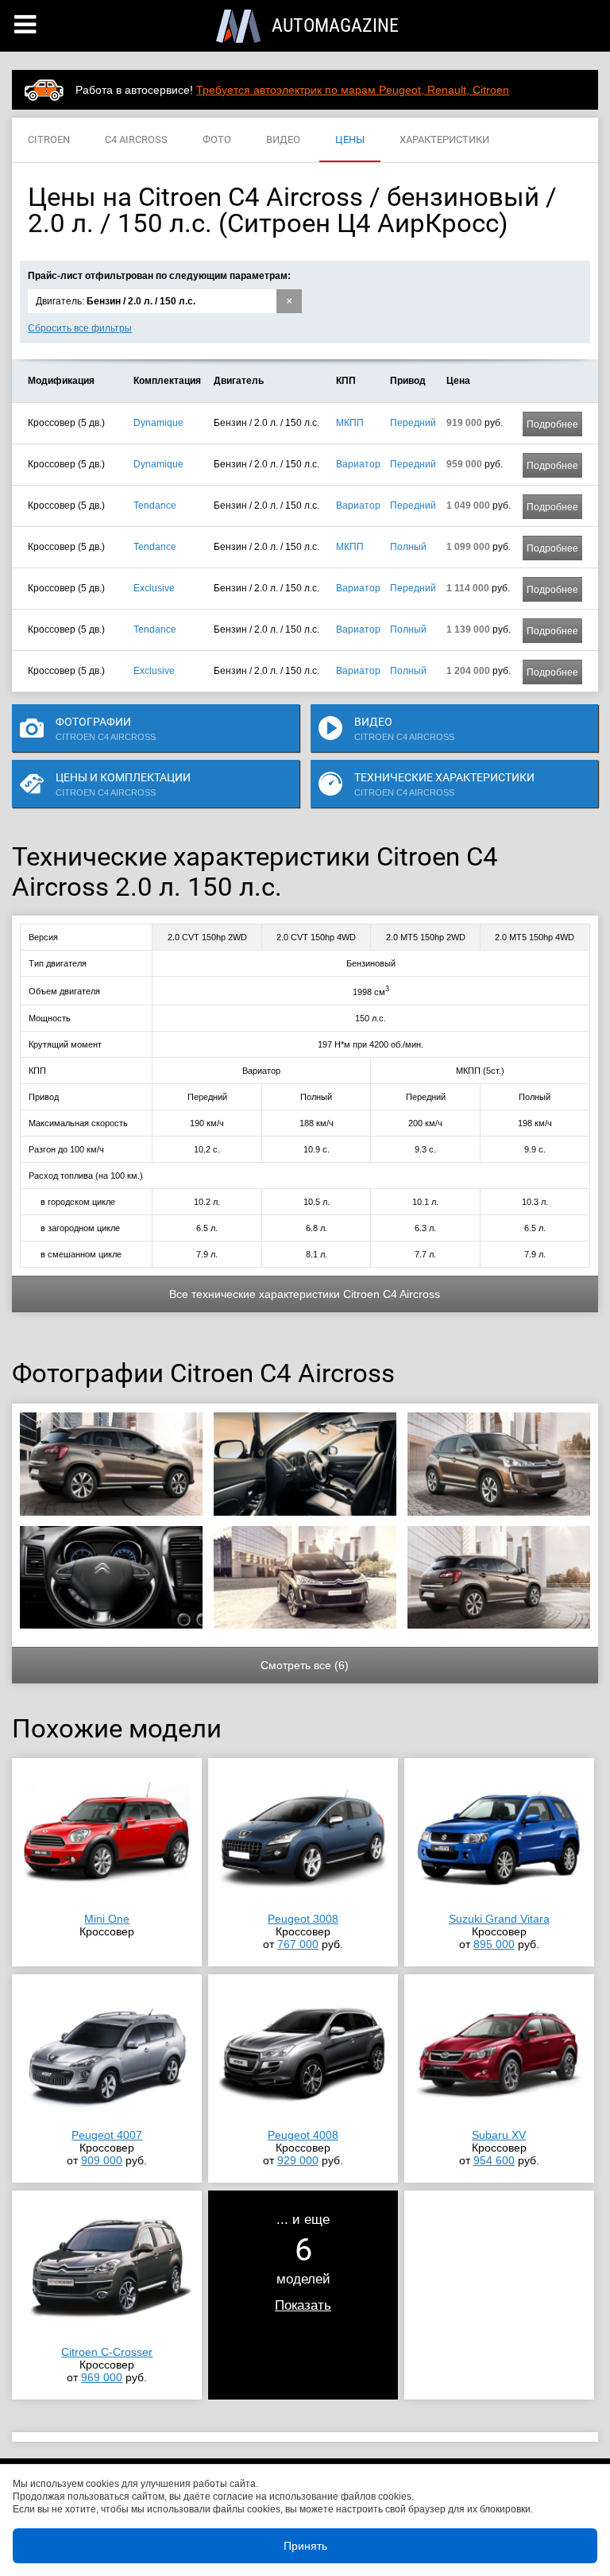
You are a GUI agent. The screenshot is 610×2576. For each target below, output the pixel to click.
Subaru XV (499, 2135)
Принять (305, 2546)
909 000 (102, 2160)
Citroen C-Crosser (107, 2352)
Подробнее (552, 424)
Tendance (155, 506)
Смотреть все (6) (305, 1665)
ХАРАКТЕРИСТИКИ (444, 139)
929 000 (298, 2160)
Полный (408, 547)
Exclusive (154, 588)
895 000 (494, 1944)
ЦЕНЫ (350, 139)
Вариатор (358, 464)
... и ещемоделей (303, 2262)
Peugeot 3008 (303, 1919)
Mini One (107, 1919)
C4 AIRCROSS (136, 139)
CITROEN (49, 139)
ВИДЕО (283, 139)
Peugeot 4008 (303, 2135)
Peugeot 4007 (107, 2135)
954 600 (494, 2160)
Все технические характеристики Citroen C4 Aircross (305, 1294)
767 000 (298, 1944)
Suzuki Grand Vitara (499, 1919)
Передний (413, 423)
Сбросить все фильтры (80, 328)
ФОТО (217, 139)
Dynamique (158, 423)
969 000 (102, 2377)
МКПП (350, 423)
